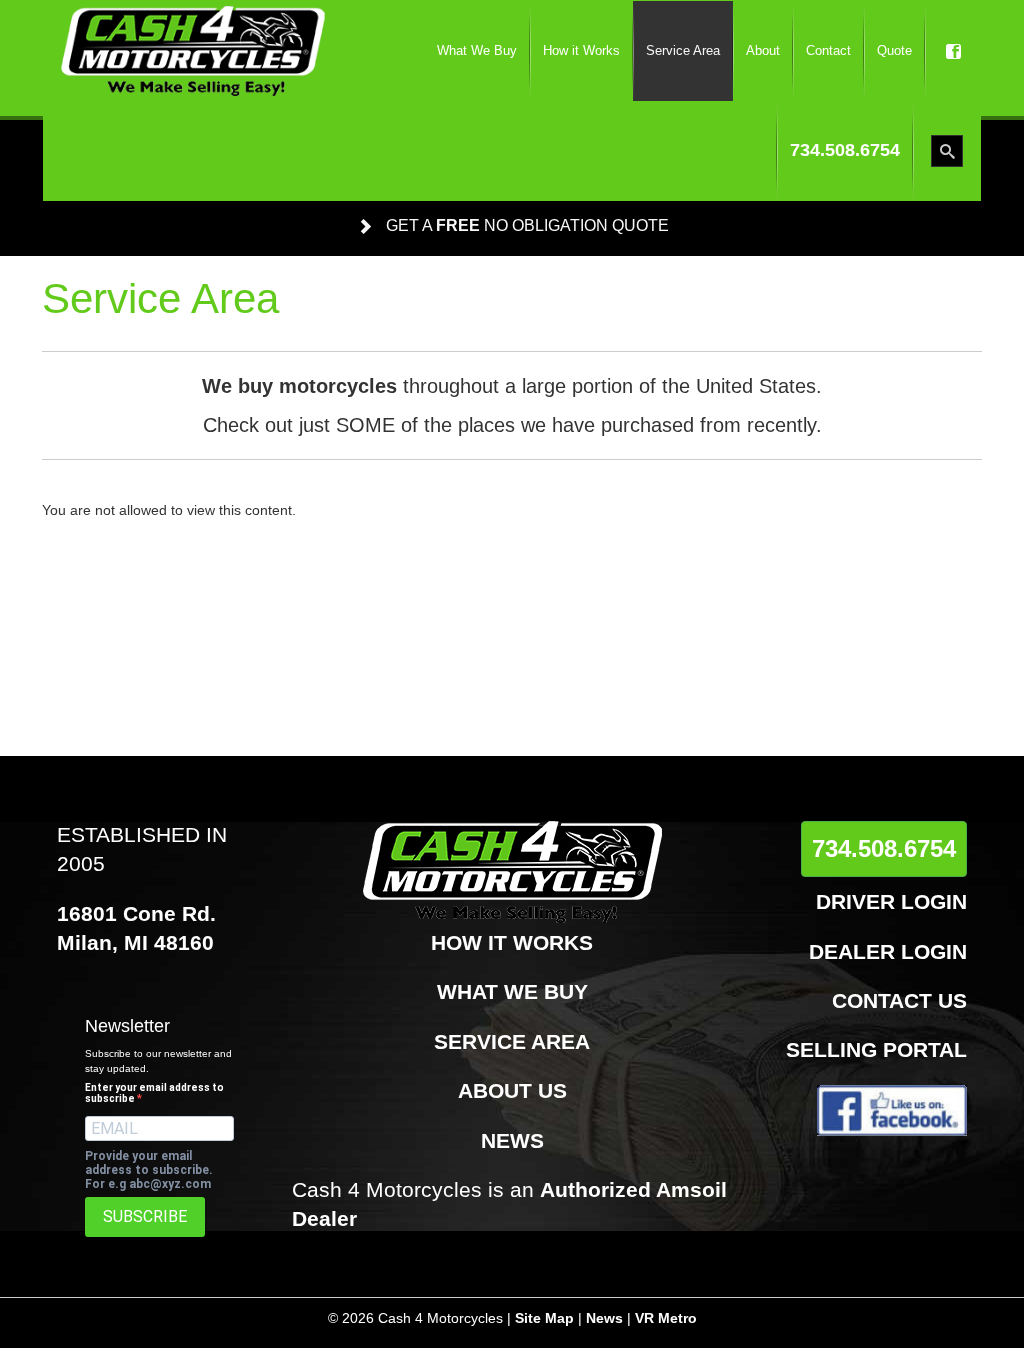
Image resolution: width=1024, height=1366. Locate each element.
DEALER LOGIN (888, 951)
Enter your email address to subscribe (154, 1093)
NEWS (512, 1140)
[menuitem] (477, 51)
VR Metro (666, 1318)
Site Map (544, 1318)
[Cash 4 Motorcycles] (193, 51)
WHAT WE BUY (512, 991)
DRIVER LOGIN (891, 901)
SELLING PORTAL (876, 1049)
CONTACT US (899, 1000)
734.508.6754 (884, 848)
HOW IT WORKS (512, 942)
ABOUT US (512, 1090)
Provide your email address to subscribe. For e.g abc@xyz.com (149, 1170)
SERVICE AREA (512, 1041)
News (604, 1318)
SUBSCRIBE (145, 1216)
